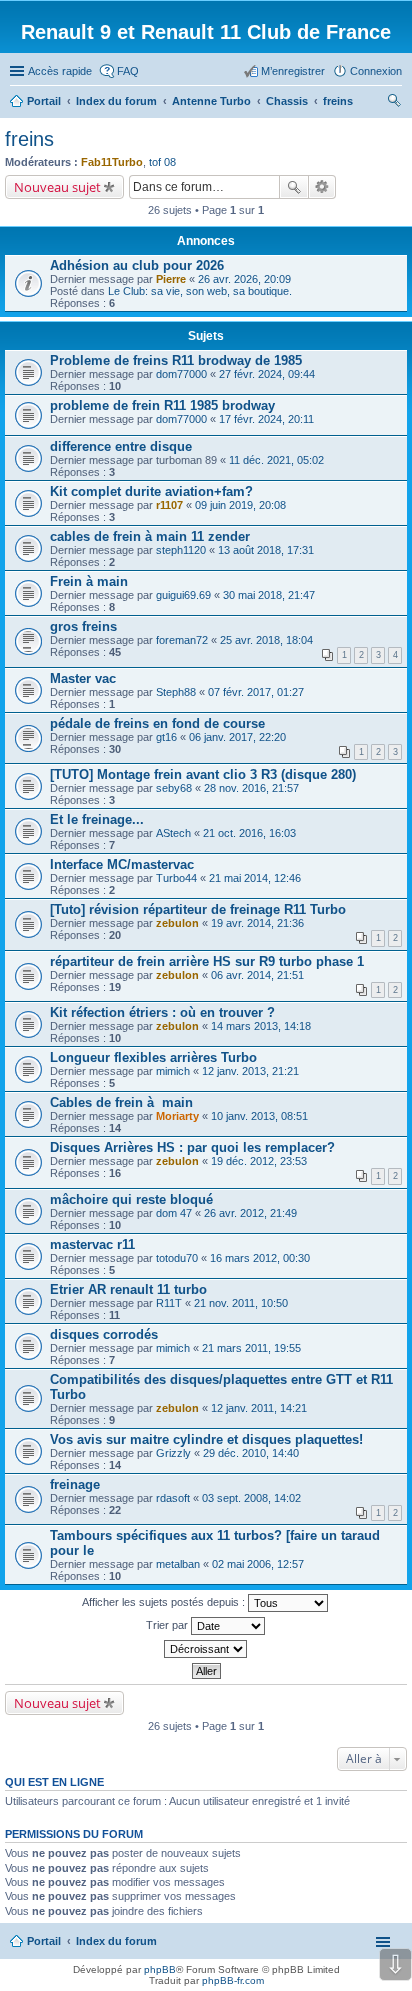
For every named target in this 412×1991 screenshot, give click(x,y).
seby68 (174, 788)
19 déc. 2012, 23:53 (259, 1161)
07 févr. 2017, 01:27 (256, 692)
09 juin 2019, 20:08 (240, 505)
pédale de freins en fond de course (157, 723)
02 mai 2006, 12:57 (258, 1564)
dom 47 (174, 1213)
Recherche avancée (322, 187)
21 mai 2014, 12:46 (255, 878)
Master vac (83, 678)
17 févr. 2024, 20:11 (266, 419)
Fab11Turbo (112, 162)
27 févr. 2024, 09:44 (267, 374)
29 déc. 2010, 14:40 (251, 1453)
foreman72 (182, 640)
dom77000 (181, 374)
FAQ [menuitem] (128, 71)
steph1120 (181, 550)
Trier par (168, 1625)
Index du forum (116, 1941)
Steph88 (176, 692)
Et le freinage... (97, 819)
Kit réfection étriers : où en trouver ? (162, 1012)
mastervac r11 (92, 1244)
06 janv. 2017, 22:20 (237, 737)
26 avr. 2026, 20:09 (244, 279)
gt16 (166, 737)
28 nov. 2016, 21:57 (251, 788)
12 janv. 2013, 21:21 (250, 1071)
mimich (173, 1071)
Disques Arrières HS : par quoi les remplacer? (192, 1147)
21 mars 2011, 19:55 (251, 1348)
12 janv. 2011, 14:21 (259, 1408)
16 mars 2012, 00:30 (260, 1258)
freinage (75, 1484)
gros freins (83, 626)
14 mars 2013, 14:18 (261, 1026)
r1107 (169, 505)
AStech (173, 833)
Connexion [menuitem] (376, 71)
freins (29, 139)
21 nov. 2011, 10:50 (241, 1303)
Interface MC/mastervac (122, 864)
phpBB (160, 1969)
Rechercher (294, 187)
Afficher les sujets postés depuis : (165, 1602)
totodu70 (177, 1258)
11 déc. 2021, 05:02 (276, 460)
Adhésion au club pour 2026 (137, 265)
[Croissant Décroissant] (206, 1649)
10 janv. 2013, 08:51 (259, 1116)
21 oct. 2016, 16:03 (249, 833)
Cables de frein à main (121, 1102)
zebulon (177, 923)
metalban (178, 1564)
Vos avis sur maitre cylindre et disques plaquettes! (206, 1439)
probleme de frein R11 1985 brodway (162, 405)
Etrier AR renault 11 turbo (128, 1289)
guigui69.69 (183, 595)
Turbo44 (176, 878)
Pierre (171, 279)
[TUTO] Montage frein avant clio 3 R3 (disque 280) (203, 774)
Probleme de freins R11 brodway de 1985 (176, 360)
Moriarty (177, 1116)
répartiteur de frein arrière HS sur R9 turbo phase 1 (207, 961)
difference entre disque (121, 446)
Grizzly (173, 1453)
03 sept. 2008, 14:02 (251, 1498)
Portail (44, 101)
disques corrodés (104, 1334)
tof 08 (162, 162)
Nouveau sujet (57, 187)
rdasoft (173, 1498)
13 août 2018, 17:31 (266, 550)
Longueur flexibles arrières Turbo (153, 1057)
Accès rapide (60, 71)
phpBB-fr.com (233, 1980)
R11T (169, 1303)
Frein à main (89, 581)
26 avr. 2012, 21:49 (250, 1213)
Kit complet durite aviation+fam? (151, 491)
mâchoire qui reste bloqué (131, 1199)
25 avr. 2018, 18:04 (266, 640)
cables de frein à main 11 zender (150, 536)
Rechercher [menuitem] (394, 103)
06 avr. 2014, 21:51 (257, 975)
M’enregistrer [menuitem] (293, 71)
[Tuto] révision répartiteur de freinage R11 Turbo (198, 909)
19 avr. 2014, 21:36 (257, 923)
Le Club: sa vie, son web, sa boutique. (200, 291)
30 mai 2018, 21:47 (269, 595)
